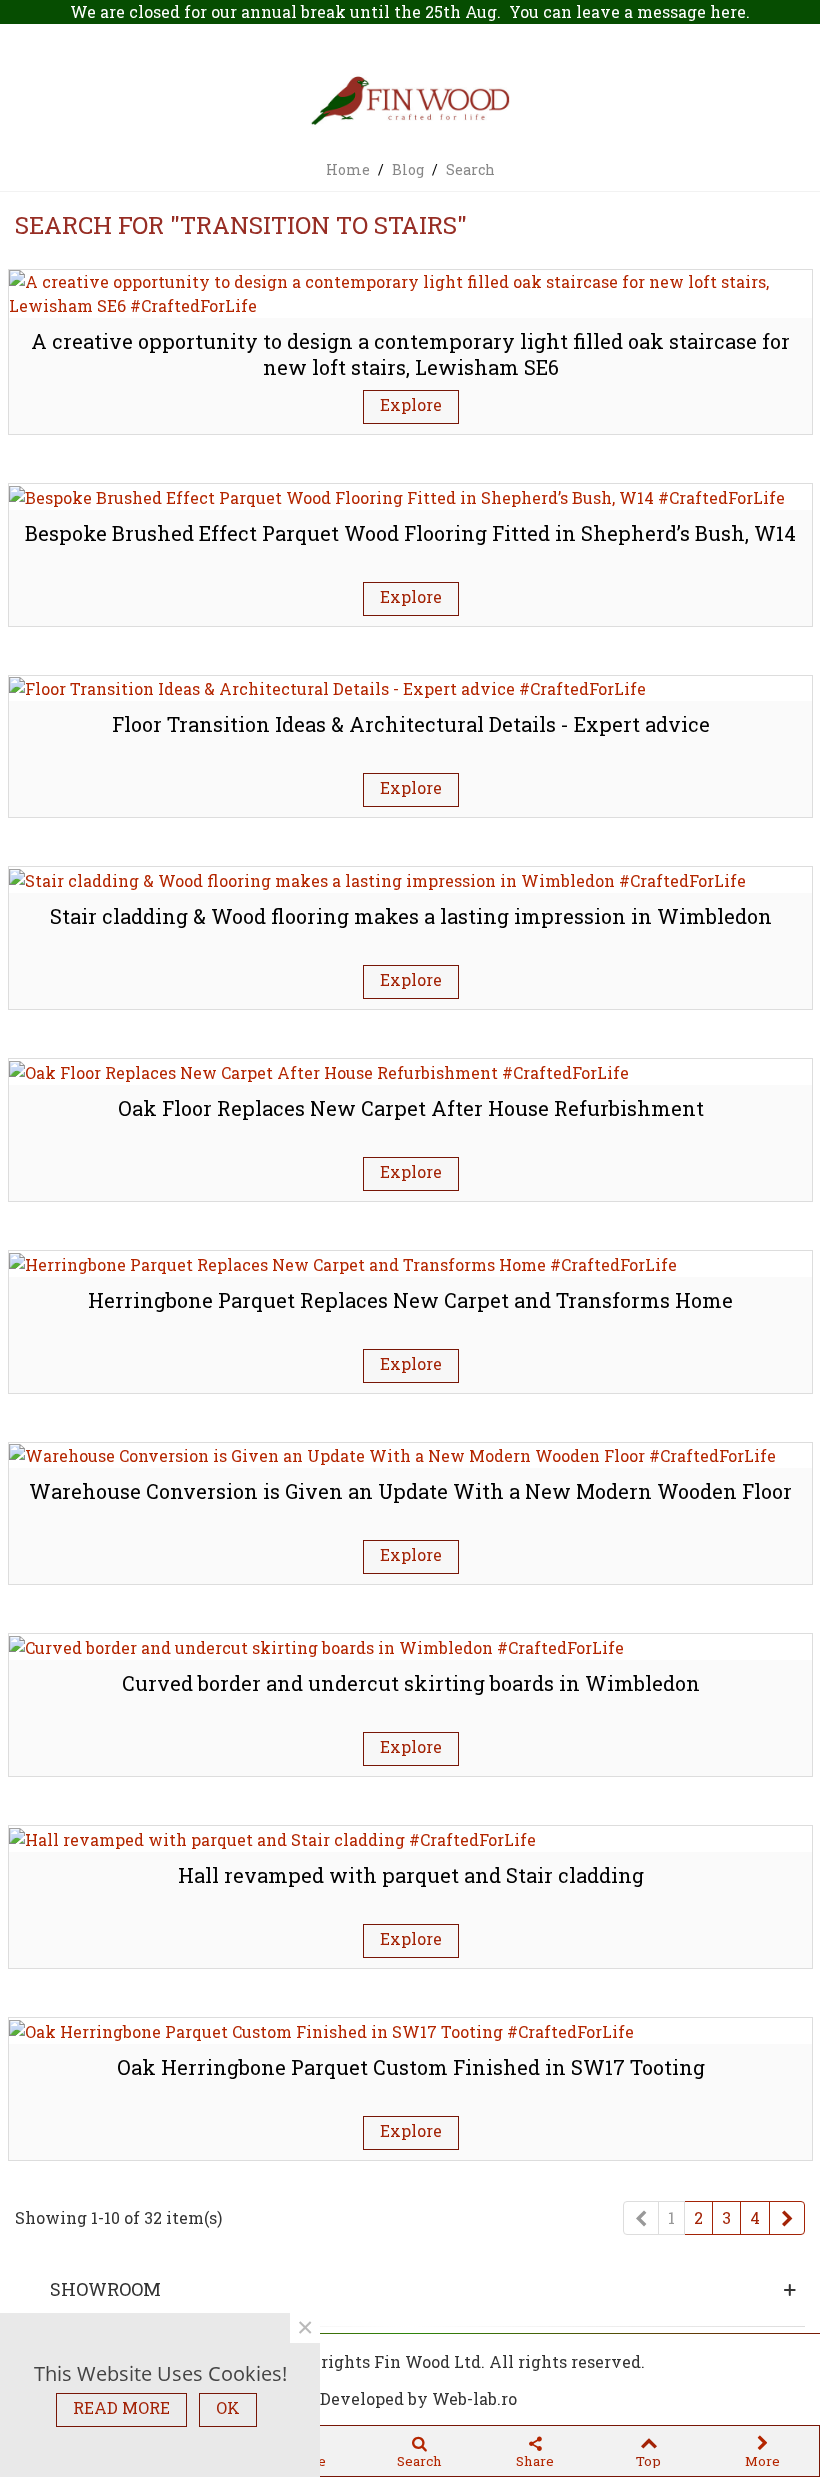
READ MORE (121, 2407)
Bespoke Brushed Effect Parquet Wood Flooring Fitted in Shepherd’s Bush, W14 (410, 533)
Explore (411, 404)
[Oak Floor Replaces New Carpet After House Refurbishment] (319, 1070)
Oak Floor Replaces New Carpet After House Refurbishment (411, 1108)
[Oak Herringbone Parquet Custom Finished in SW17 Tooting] (321, 2029)
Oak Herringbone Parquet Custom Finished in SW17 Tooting (411, 2067)
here (728, 11)
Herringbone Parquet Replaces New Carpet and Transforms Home (410, 1300)
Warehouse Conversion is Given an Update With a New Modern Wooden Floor (410, 1491)
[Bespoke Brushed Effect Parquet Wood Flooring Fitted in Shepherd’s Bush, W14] (397, 495)
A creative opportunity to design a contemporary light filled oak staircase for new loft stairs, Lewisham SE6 (410, 354)
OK (228, 2407)
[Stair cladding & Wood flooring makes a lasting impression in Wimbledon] (377, 878)
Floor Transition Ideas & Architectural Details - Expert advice (411, 724)
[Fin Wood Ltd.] (410, 102)
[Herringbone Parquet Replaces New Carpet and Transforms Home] (343, 1262)
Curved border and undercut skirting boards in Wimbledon (411, 1683)
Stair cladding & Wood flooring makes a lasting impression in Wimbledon (411, 916)
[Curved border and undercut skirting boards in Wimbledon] (316, 1645)
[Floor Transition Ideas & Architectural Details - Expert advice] (327, 687)
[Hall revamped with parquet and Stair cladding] (272, 1837)
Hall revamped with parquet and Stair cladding (411, 1875)
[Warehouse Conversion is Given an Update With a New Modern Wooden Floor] (392, 1454)
